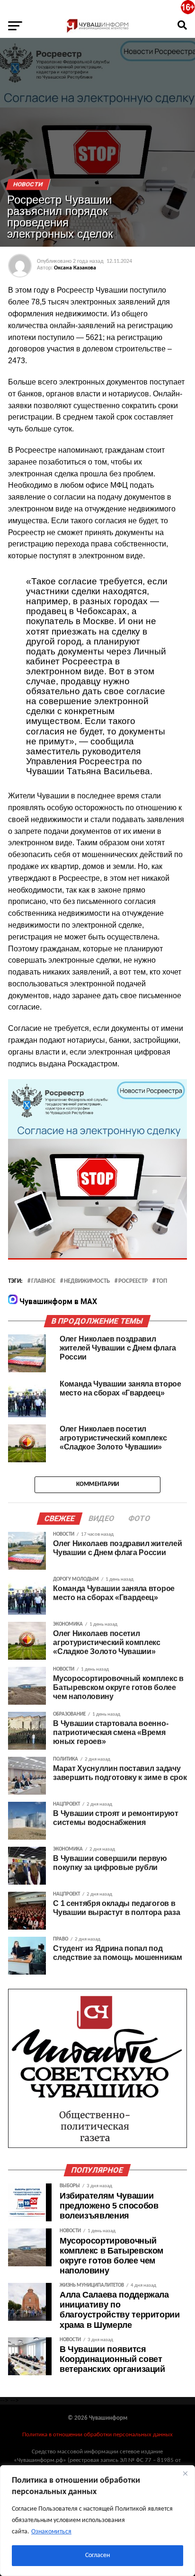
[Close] (185, 2473)
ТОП (162, 1281)
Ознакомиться (51, 2532)
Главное (43, 1281)
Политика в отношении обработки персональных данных (97, 2435)
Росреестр (133, 1281)
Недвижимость (87, 1281)
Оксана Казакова (75, 268)
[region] (97, 2521)
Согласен (97, 2555)
